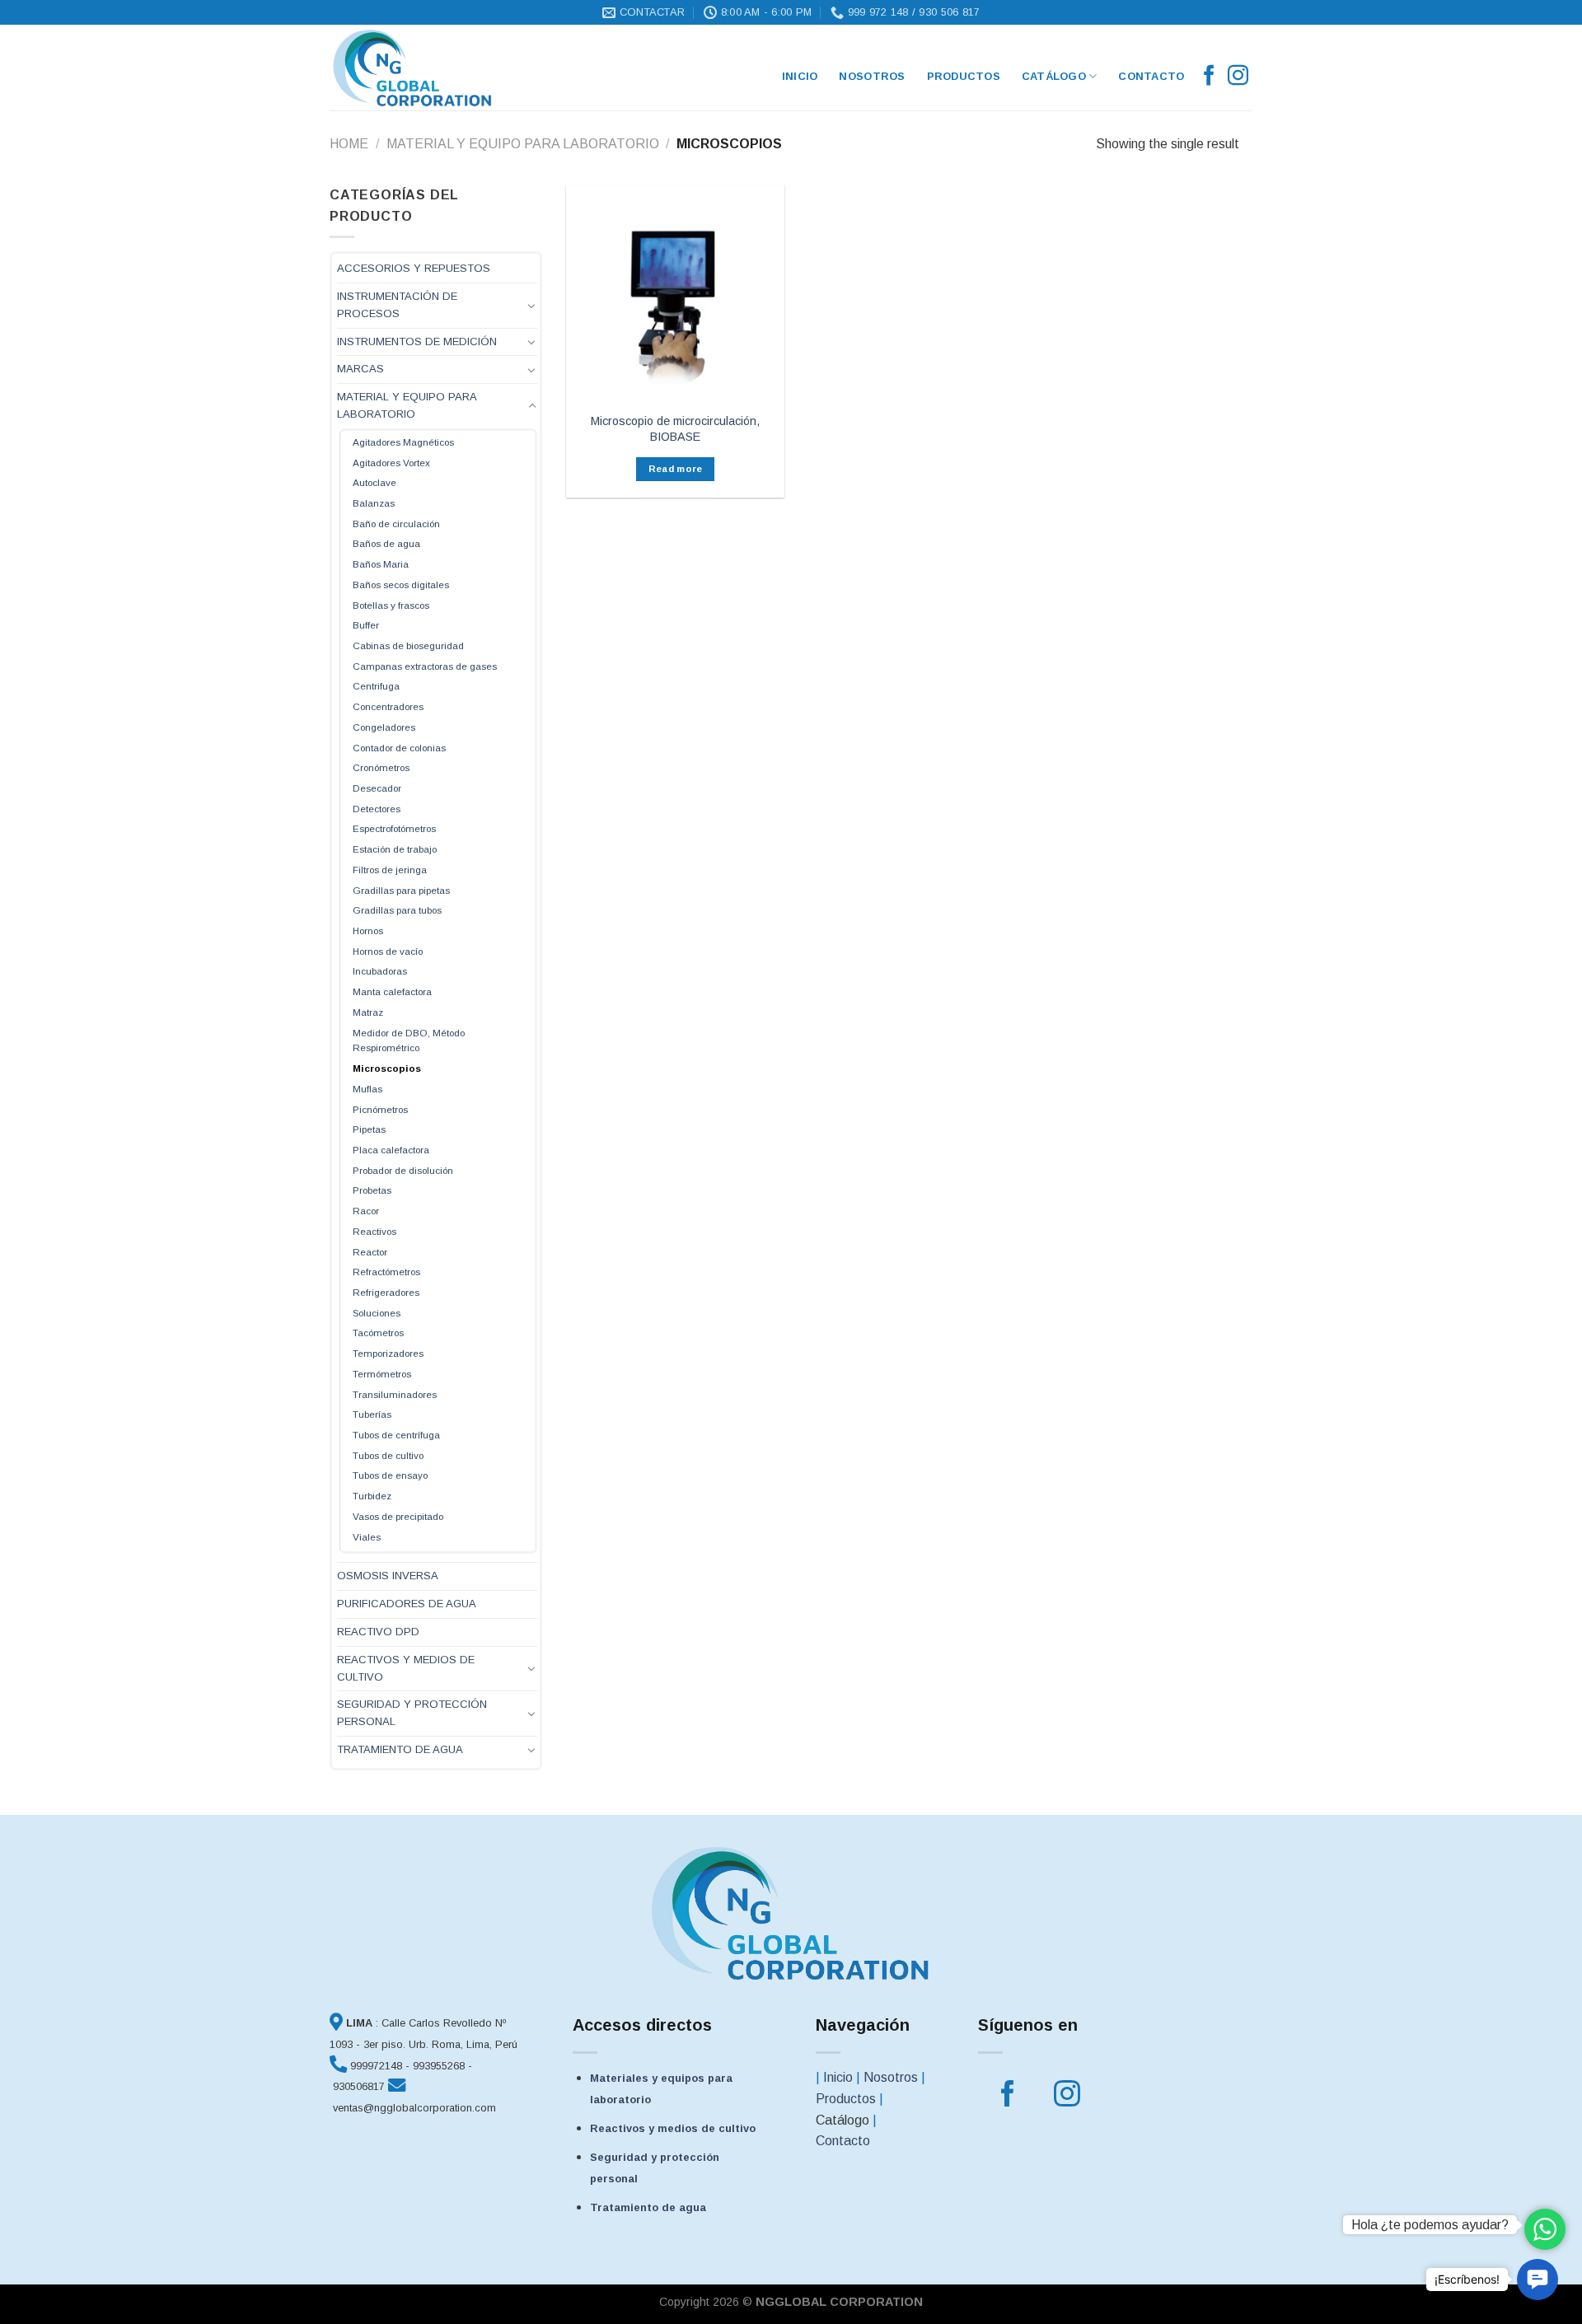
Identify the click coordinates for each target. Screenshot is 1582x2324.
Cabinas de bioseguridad (408, 645)
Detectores (377, 809)
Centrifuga (376, 686)
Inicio (838, 2077)
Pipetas (369, 1129)
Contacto (1151, 76)
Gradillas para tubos (397, 910)
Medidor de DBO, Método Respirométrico (409, 1040)
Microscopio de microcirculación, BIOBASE (675, 429)
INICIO (800, 76)
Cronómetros (381, 767)
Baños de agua (386, 543)
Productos (964, 76)
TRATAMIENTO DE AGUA (400, 1749)
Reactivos (374, 1231)
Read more (676, 469)
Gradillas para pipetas (401, 890)
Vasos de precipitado (398, 1516)
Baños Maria (381, 564)
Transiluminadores (395, 1394)
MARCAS (360, 369)
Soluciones (377, 1313)
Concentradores (388, 706)
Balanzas (374, 503)
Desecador (377, 788)
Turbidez (372, 1496)
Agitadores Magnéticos (403, 442)
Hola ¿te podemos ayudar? (1430, 2225)
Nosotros (872, 76)
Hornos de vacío (388, 951)
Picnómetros (380, 1109)
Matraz (368, 1012)
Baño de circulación (396, 524)
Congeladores (384, 727)
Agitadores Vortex (391, 463)
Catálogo (1054, 76)
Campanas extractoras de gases (425, 666)
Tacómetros (378, 1333)
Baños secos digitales (401, 585)
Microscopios (387, 1068)
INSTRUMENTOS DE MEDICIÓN (417, 341)
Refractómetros (386, 1272)
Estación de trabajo (395, 849)
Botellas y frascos (391, 605)
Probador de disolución (403, 1170)
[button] (1538, 2280)
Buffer (366, 625)
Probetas (372, 1190)
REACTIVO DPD (378, 1632)
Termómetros (382, 1374)
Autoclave (374, 482)
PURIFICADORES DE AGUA (407, 1604)
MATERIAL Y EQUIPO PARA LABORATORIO (523, 144)
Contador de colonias (399, 748)
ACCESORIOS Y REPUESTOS (414, 268)
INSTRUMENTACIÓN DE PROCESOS (397, 305)
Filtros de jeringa (390, 870)
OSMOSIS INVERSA (388, 1576)
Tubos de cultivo (388, 1455)
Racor (366, 1211)
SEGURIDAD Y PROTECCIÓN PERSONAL (412, 1713)
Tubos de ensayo (390, 1475)
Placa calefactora (391, 1150)
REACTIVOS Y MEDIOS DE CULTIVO (406, 1668)
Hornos (368, 931)
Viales (367, 1537)
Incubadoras (380, 971)
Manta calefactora (392, 991)
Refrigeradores (386, 1292)
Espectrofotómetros (394, 828)
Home (349, 144)
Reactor (370, 1252)
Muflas (367, 1089)
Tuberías (372, 1414)
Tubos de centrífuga (396, 1435)
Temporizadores (388, 1353)
